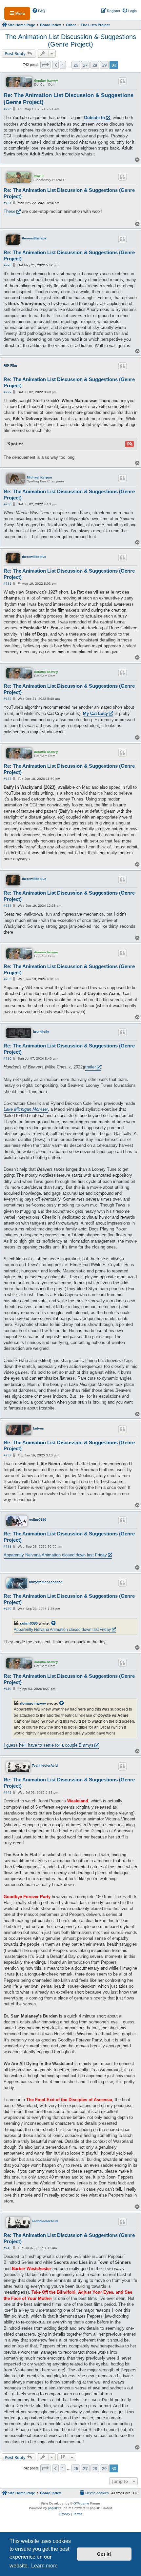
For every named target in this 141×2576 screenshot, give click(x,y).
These (10, 211)
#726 (8, 109)
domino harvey (46, 81)
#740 (8, 1689)
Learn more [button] (44, 2566)
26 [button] (76, 65)
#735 (8, 979)
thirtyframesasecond (46, 1582)
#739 (8, 1609)
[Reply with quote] (123, 81)
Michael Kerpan (39, 477)
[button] (45, 65)
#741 (8, 1792)
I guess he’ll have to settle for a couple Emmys (49, 1745)
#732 (8, 699)
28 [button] (95, 65)
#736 (8, 1058)
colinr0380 (38, 1520)
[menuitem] (39, 11)
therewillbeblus (34, 238)
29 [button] (104, 65)
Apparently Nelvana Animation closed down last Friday (55, 1555)
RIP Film (10, 365)
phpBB (53, 2508)
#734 (8, 906)
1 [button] (63, 65)
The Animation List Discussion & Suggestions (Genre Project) (71, 41)
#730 (8, 504)
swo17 (39, 176)
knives (39, 1428)
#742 (8, 2248)
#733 (8, 779)
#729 (8, 392)
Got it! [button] (104, 2554)
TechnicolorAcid (45, 1765)
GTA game (81, 2503)
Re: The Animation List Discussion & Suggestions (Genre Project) (69, 99)
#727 (8, 203)
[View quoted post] (54, 1623)
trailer (91, 1067)
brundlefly (41, 1032)
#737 (8, 1455)
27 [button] (85, 65)
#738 (8, 1546)
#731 (8, 584)
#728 (8, 265)
